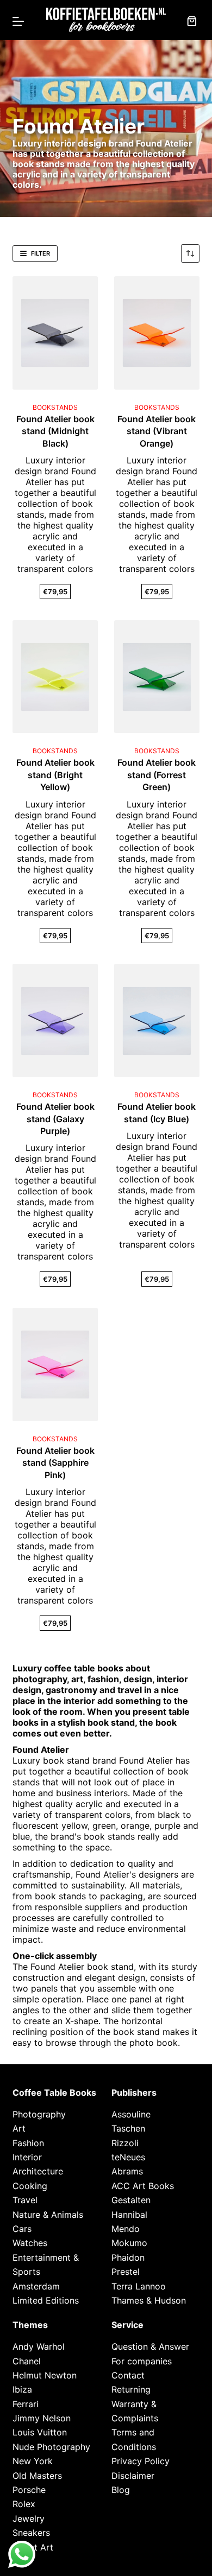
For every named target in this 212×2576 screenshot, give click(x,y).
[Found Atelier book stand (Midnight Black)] (55, 333)
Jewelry (29, 2518)
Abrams (127, 2171)
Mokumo (129, 2243)
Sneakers (31, 2533)
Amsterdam (36, 2286)
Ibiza (22, 2389)
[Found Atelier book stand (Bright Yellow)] (55, 677)
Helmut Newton (45, 2375)
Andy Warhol (39, 2346)
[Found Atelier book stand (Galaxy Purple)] (55, 1020)
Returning (131, 2389)
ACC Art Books (143, 2186)
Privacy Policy (141, 2461)
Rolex (24, 2504)
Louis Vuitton (40, 2432)
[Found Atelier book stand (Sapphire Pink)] (55, 1365)
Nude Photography (51, 2447)
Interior (27, 2157)
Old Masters (37, 2476)
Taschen (128, 2128)
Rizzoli (125, 2143)
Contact (128, 2375)
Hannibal (129, 2215)
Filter (40, 253)
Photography (39, 2114)
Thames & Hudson (149, 2300)
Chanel (27, 2361)
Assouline (131, 2114)
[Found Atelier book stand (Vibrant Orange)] (157, 333)
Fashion (28, 2143)
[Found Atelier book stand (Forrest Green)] (157, 677)
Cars (22, 2229)
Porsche (29, 2490)
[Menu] (18, 21)
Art (19, 2128)
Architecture (38, 2171)
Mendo (126, 2229)
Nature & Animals (48, 2215)
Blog (121, 2490)
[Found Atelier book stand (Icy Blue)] (157, 1020)
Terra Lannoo (139, 2286)
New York (33, 2461)
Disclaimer (133, 2476)
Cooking (30, 2186)
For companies (142, 2361)
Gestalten (131, 2200)
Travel (25, 2200)
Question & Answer (150, 2346)
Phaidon (128, 2257)
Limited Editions (46, 2300)
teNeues (128, 2157)
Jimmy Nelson (42, 2418)
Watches (30, 2243)
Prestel (126, 2272)
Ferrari (26, 2404)
